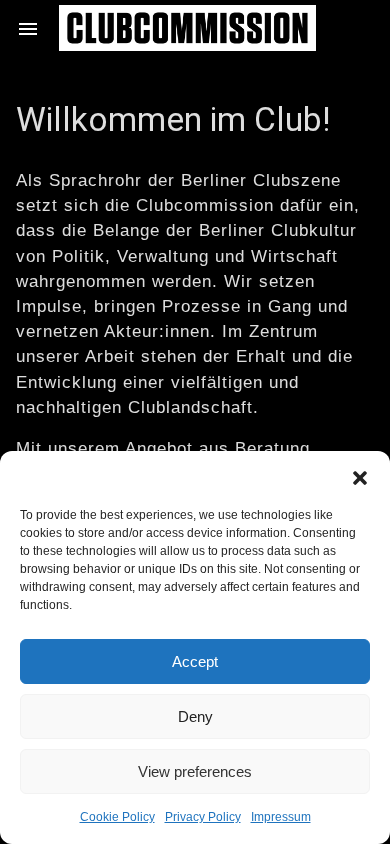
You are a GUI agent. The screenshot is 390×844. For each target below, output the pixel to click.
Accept (195, 661)
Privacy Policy (203, 817)
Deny (195, 716)
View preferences (195, 771)
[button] (360, 476)
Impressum (281, 817)
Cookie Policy (117, 817)
